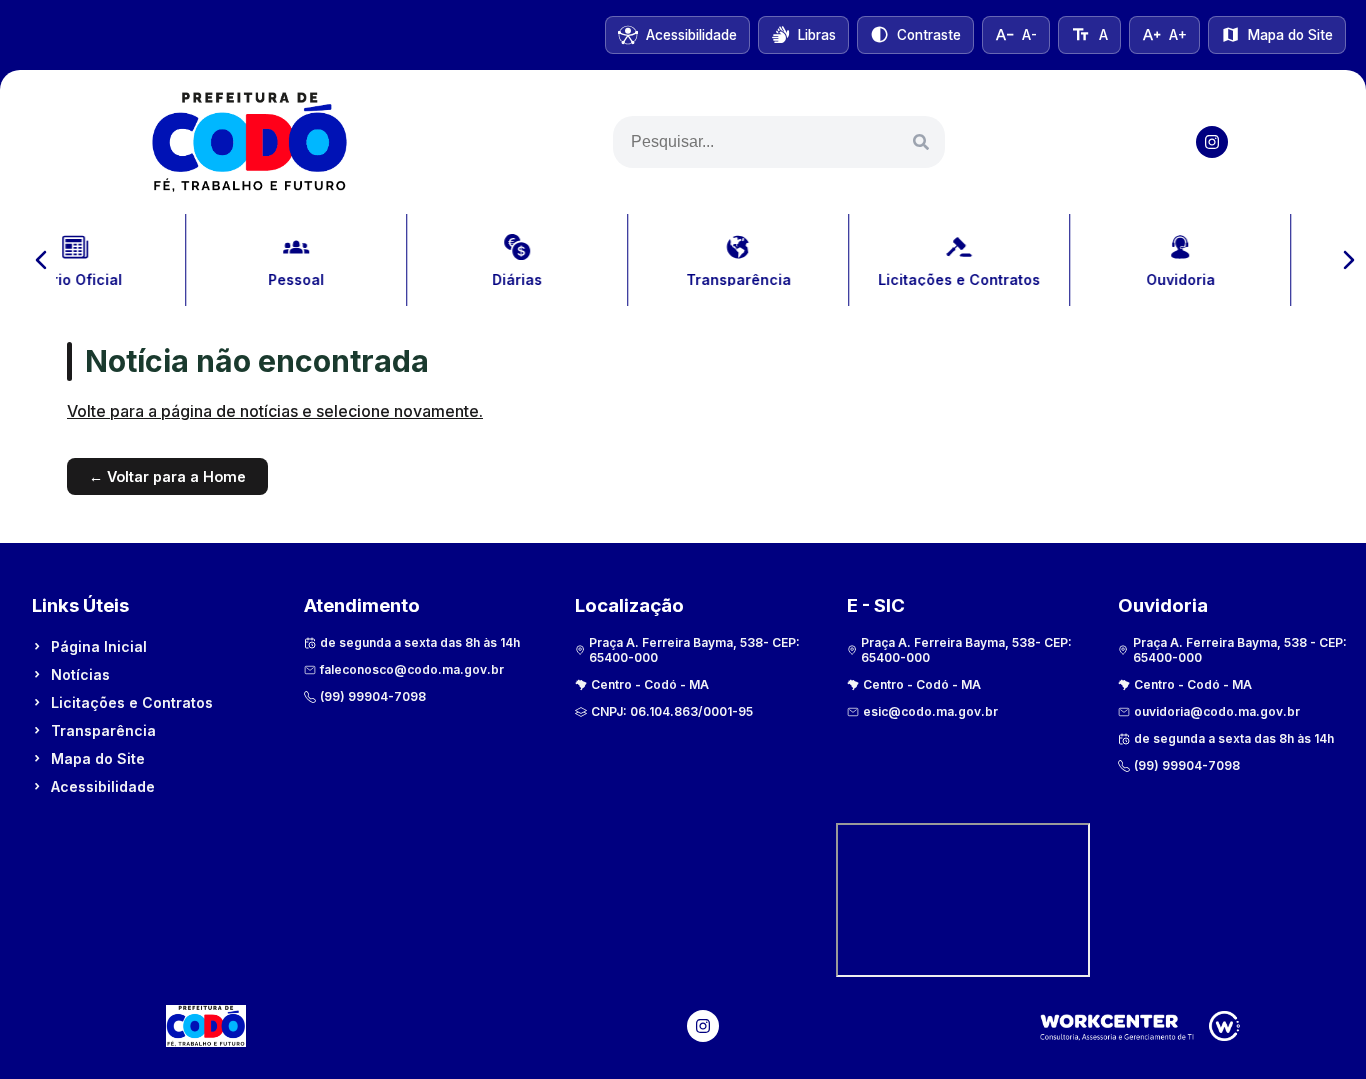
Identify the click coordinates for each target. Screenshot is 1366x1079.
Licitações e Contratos (132, 702)
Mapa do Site (98, 758)
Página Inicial (99, 646)
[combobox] (779, 142)
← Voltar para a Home (167, 476)
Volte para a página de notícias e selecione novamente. (275, 411)
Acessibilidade (103, 786)
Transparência (103, 730)
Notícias (80, 674)
